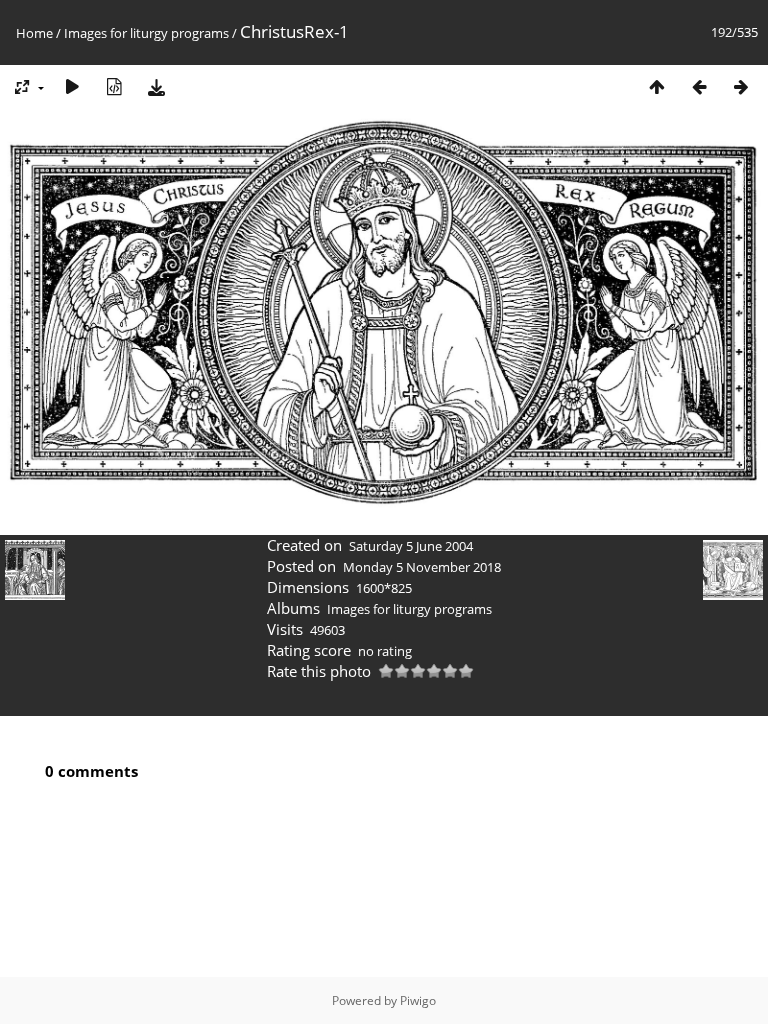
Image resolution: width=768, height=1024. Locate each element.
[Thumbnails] (657, 86)
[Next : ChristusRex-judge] (741, 86)
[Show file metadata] (114, 86)
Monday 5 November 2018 (422, 567)
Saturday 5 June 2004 (411, 546)
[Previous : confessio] (699, 86)
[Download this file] (156, 86)
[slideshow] (72, 86)
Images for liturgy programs (146, 33)
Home (34, 33)
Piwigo (418, 1000)
